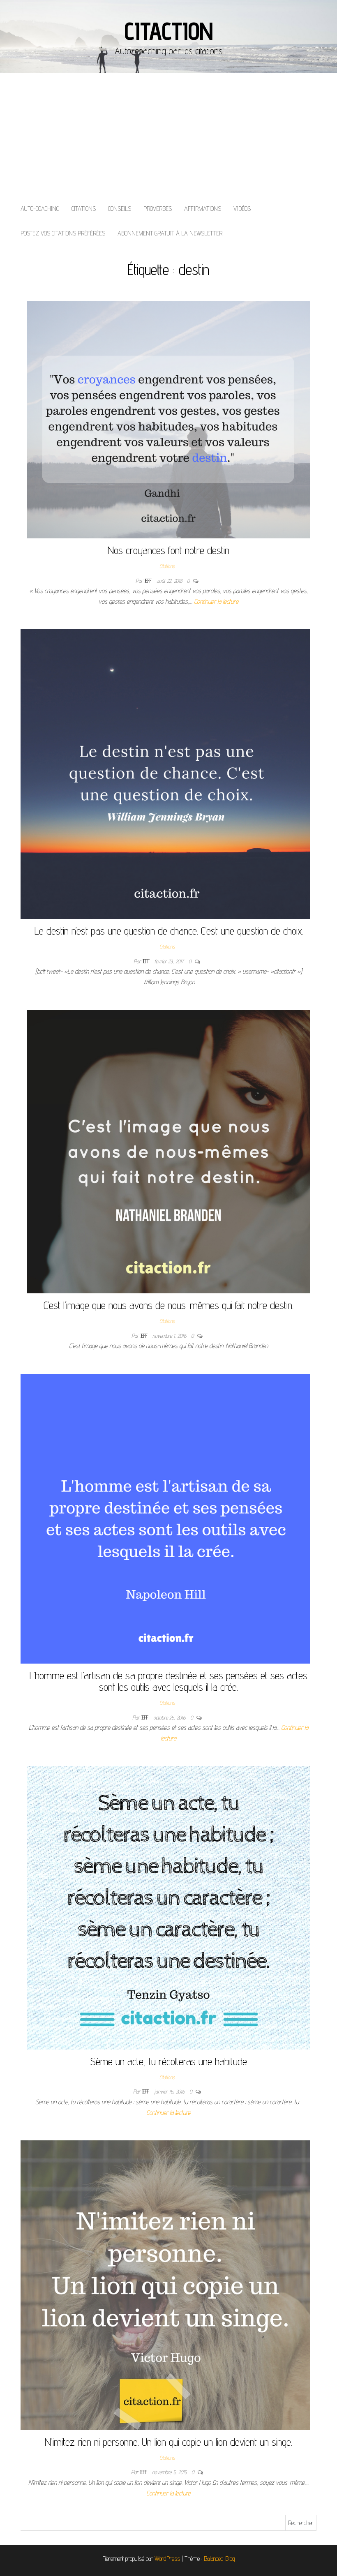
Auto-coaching (40, 209)
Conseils (120, 209)
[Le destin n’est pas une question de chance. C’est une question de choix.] (165, 774)
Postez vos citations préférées (63, 233)
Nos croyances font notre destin (168, 550)
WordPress (167, 2559)
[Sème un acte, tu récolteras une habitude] (168, 1907)
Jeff (149, 581)
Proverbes (158, 209)
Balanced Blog (219, 2559)
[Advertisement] (168, 135)
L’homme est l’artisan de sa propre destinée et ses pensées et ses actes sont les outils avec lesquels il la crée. (168, 1681)
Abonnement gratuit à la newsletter (170, 233)
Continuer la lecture (216, 601)
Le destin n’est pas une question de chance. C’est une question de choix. (169, 931)
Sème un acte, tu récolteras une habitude (168, 2061)
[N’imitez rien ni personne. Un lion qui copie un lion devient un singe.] (165, 2285)
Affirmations (203, 209)
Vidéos (242, 209)
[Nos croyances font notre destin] (168, 419)
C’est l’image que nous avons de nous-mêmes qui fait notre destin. (168, 1305)
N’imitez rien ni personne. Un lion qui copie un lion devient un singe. (168, 2442)
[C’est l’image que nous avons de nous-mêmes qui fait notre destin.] (168, 1151)
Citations (84, 209)
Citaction (168, 31)
